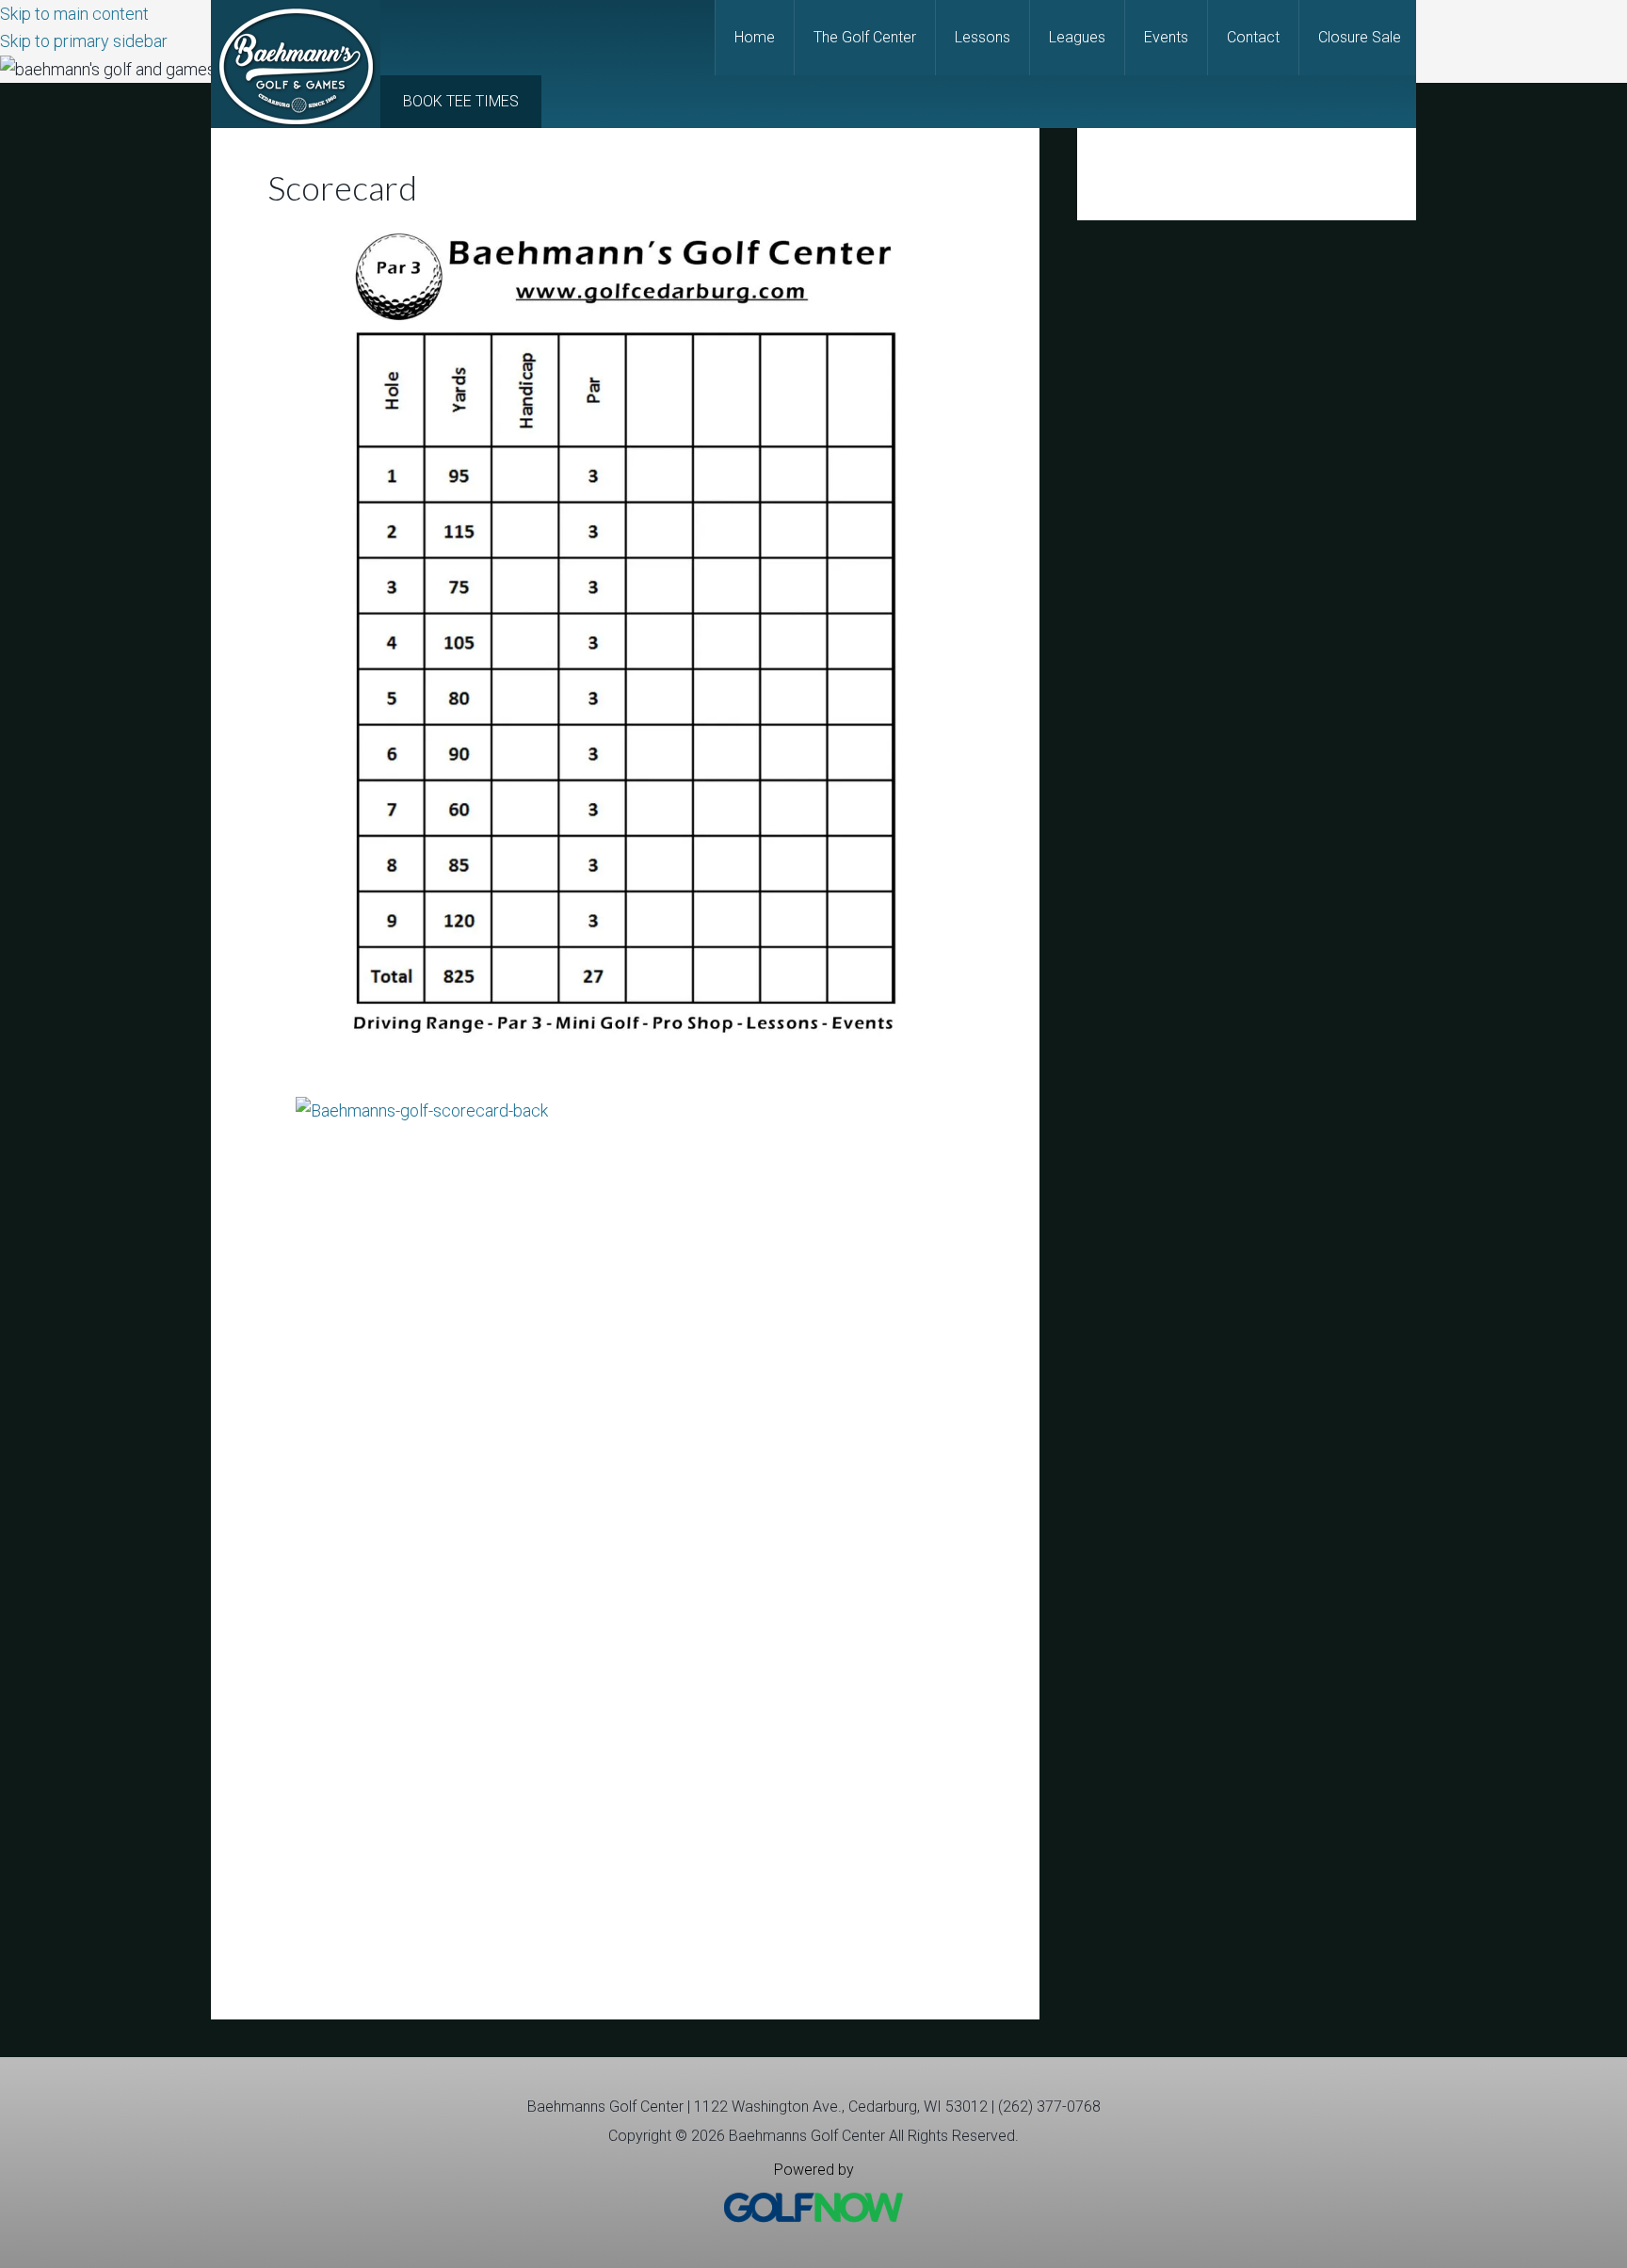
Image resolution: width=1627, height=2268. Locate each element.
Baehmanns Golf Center (296, 64)
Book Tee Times (461, 101)
